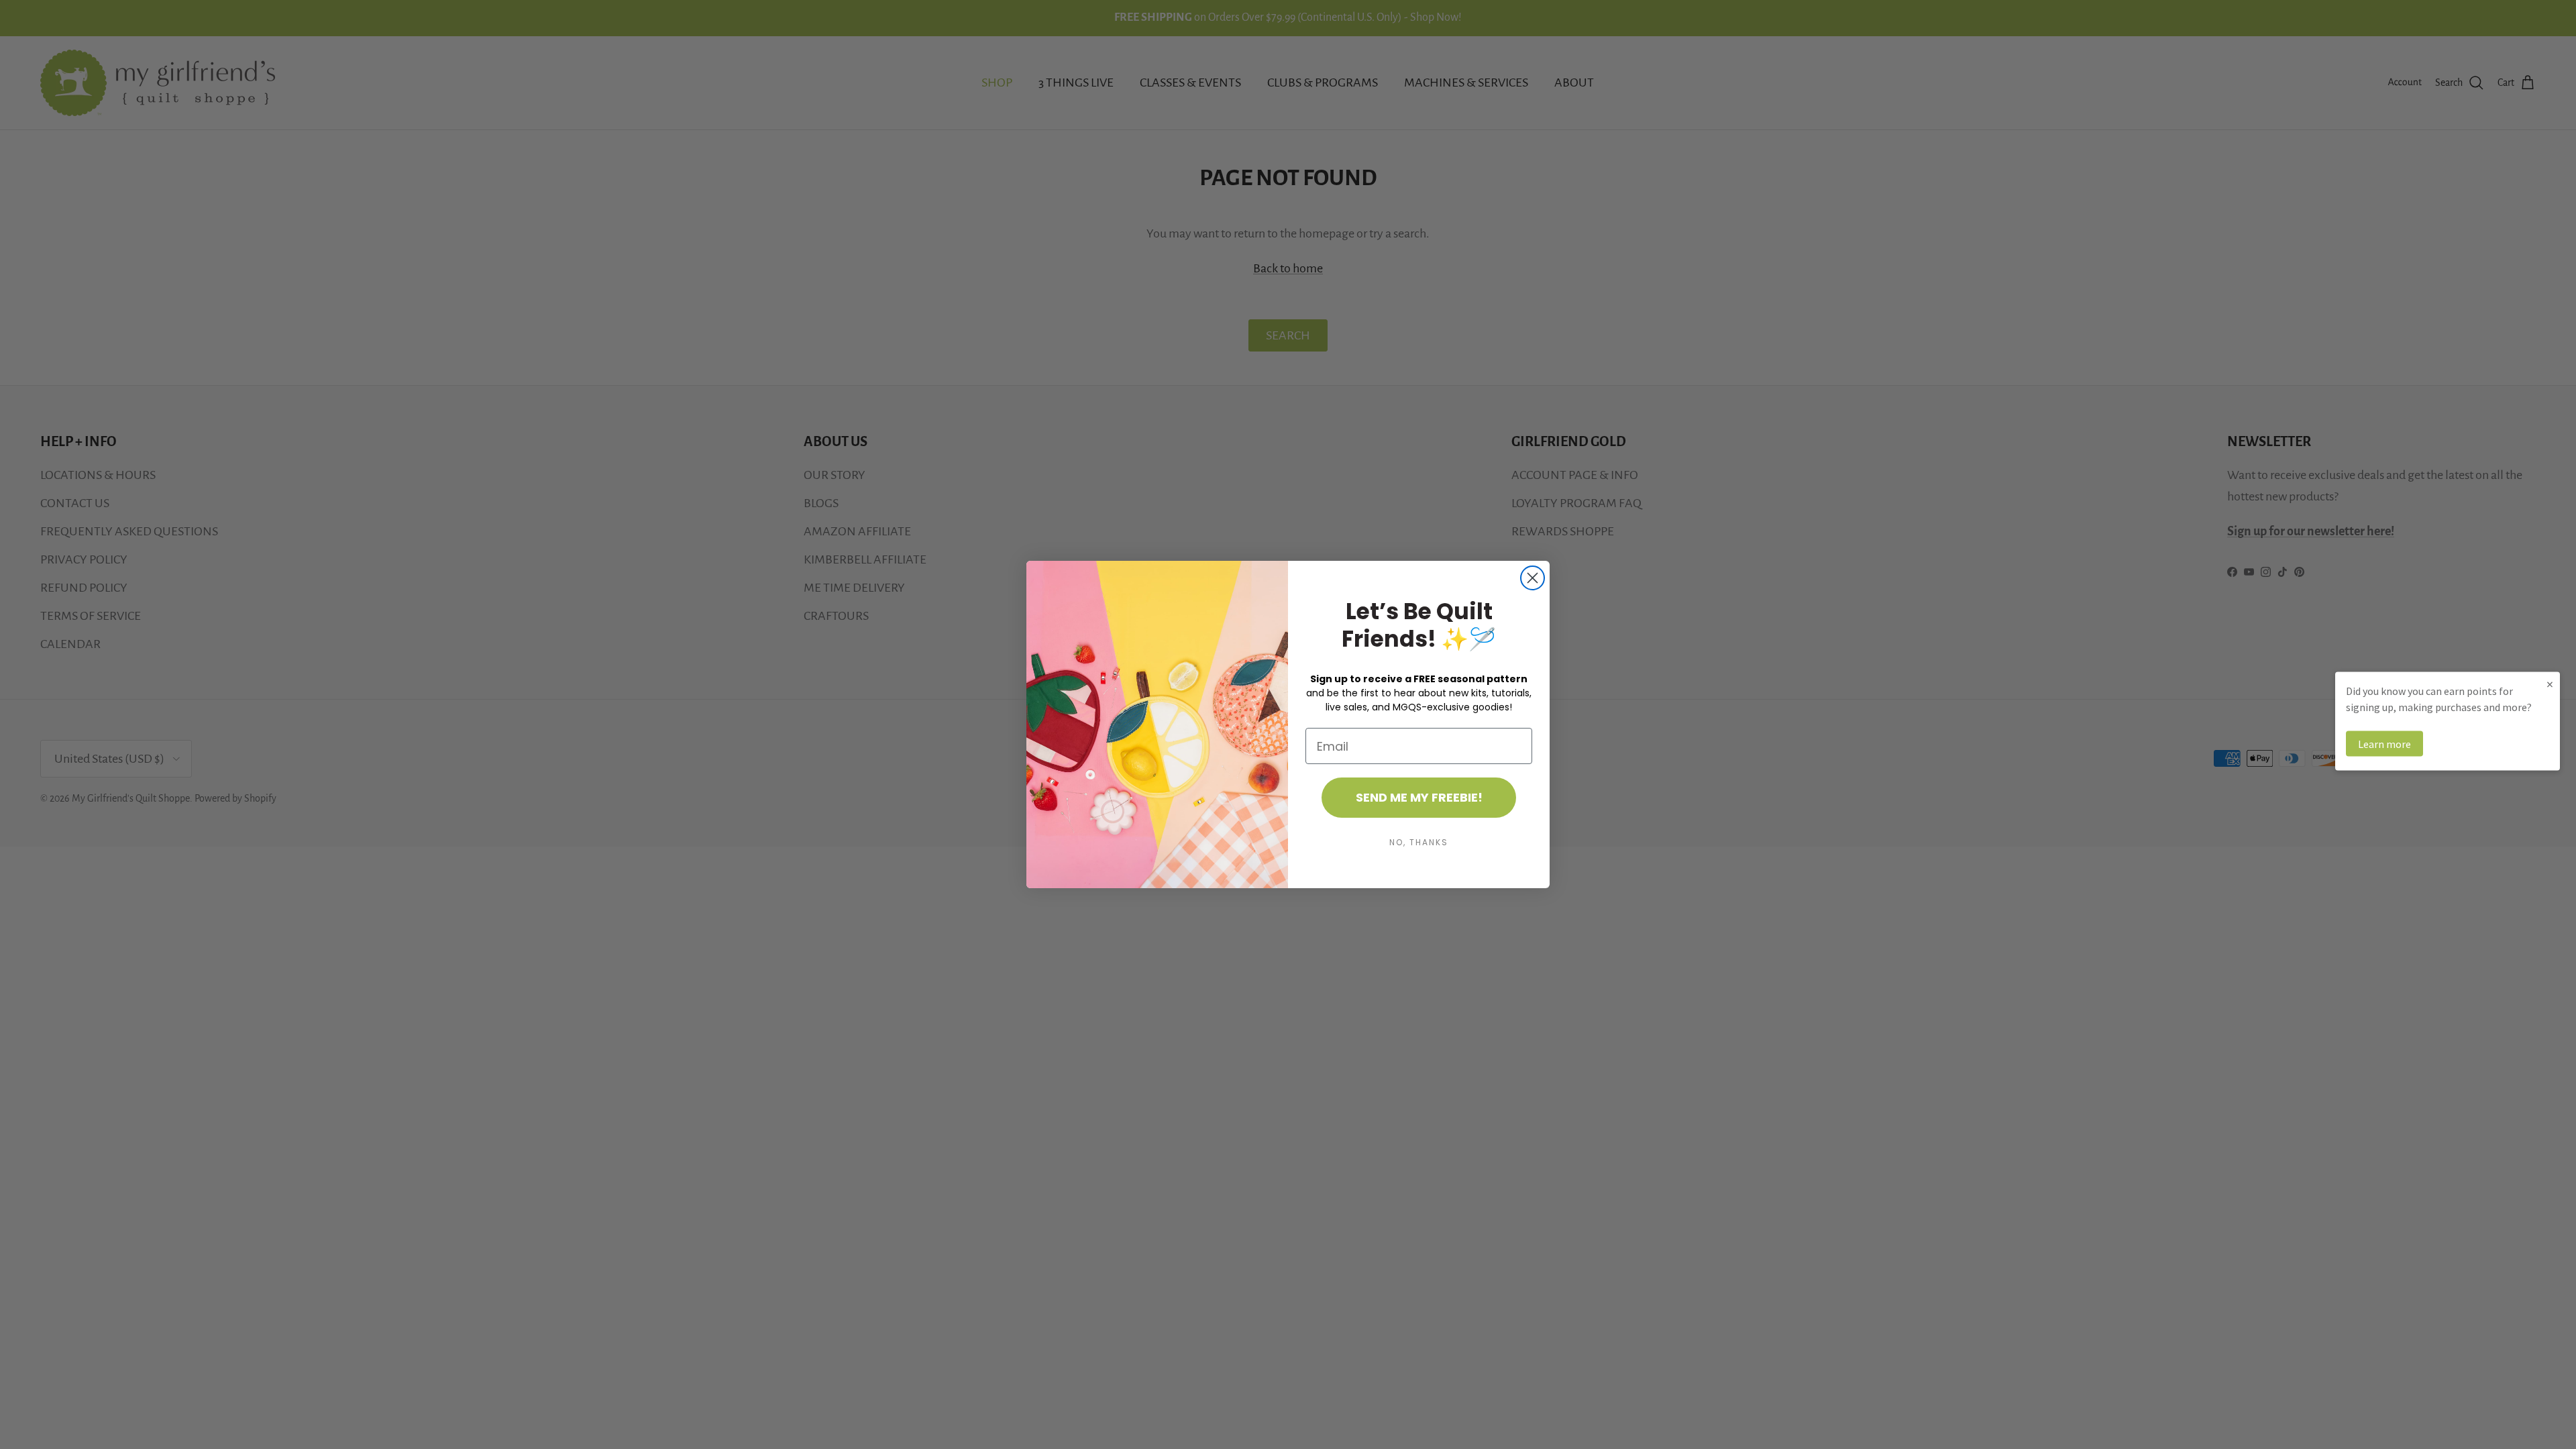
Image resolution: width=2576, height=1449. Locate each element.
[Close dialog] (1533, 578)
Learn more (2384, 744)
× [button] (2550, 684)
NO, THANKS (1419, 842)
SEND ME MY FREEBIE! (1419, 797)
